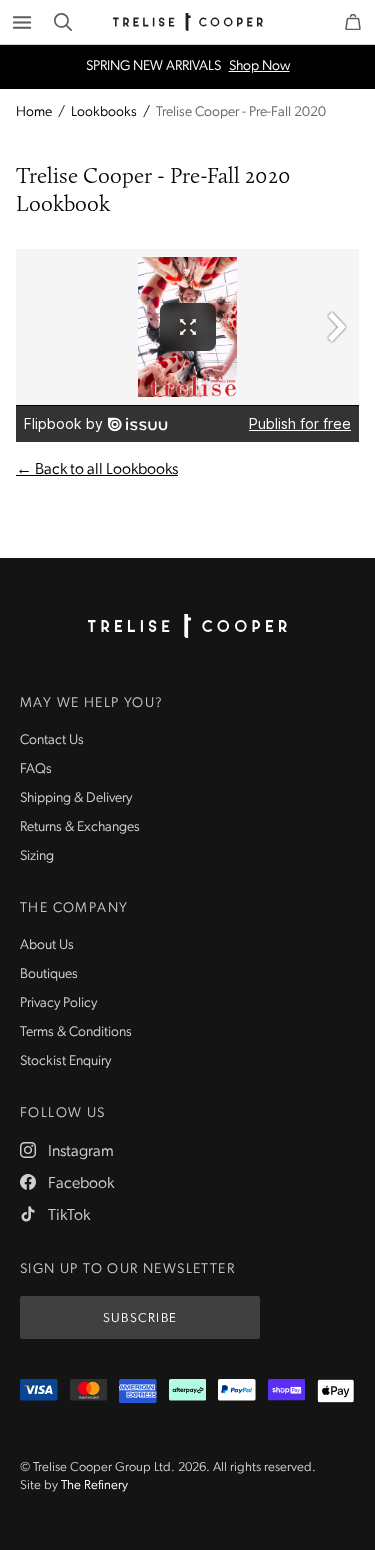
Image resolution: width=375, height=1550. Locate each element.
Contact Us (52, 740)
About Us (47, 945)
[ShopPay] (287, 1391)
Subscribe (140, 1318)
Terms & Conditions (76, 1032)
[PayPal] (237, 1391)
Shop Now (259, 67)
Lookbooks (104, 113)
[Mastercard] (89, 1391)
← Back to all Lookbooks (97, 470)
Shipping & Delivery (76, 798)
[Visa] (39, 1391)
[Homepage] (188, 626)
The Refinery (94, 1485)
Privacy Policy (58, 1003)
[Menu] (22, 22)
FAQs (36, 769)
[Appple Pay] (336, 1391)
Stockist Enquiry (65, 1061)
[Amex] (138, 1391)
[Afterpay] (188, 1391)
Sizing (37, 856)
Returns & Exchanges (80, 827)
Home (34, 113)
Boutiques (49, 974)
